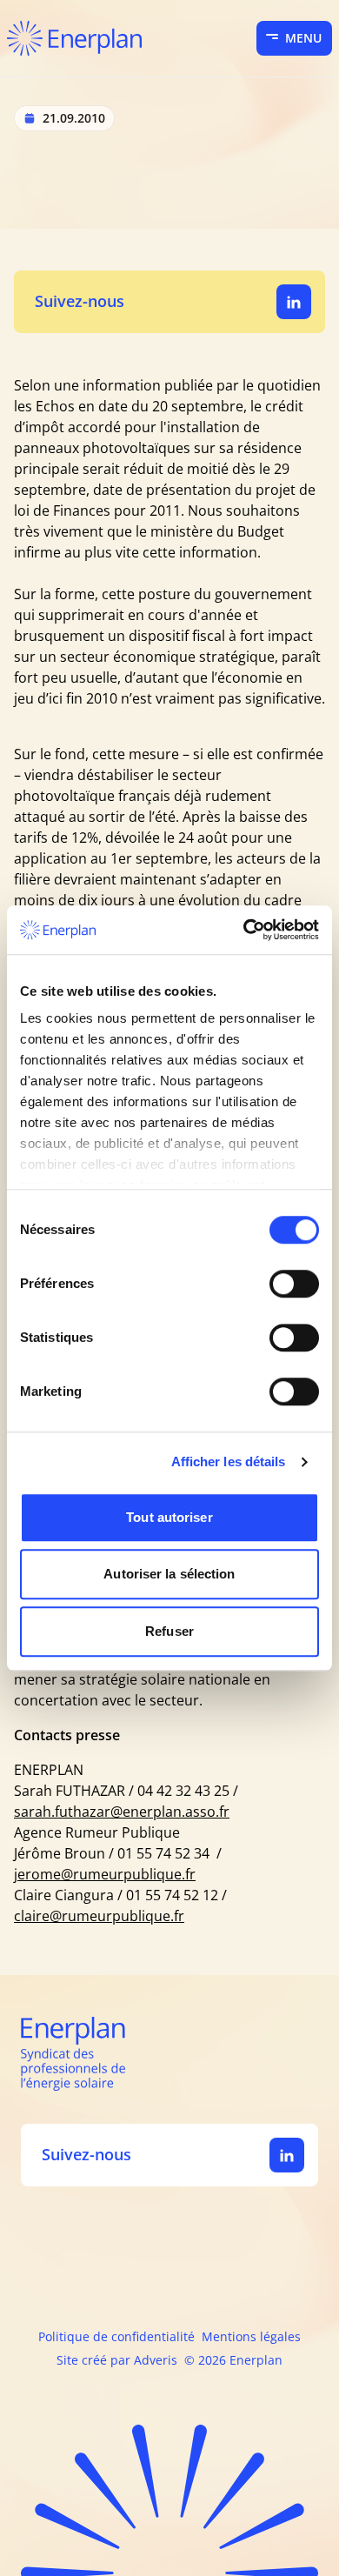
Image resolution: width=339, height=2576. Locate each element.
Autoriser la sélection (169, 1574)
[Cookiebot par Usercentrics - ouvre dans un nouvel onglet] (244, 930)
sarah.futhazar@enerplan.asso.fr (122, 1812)
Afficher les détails (229, 1462)
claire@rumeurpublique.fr (99, 1916)
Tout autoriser (169, 1517)
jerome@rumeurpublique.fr (105, 1874)
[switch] (294, 1284)
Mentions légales (251, 2336)
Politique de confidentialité (116, 2336)
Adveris (156, 2360)
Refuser (169, 1631)
